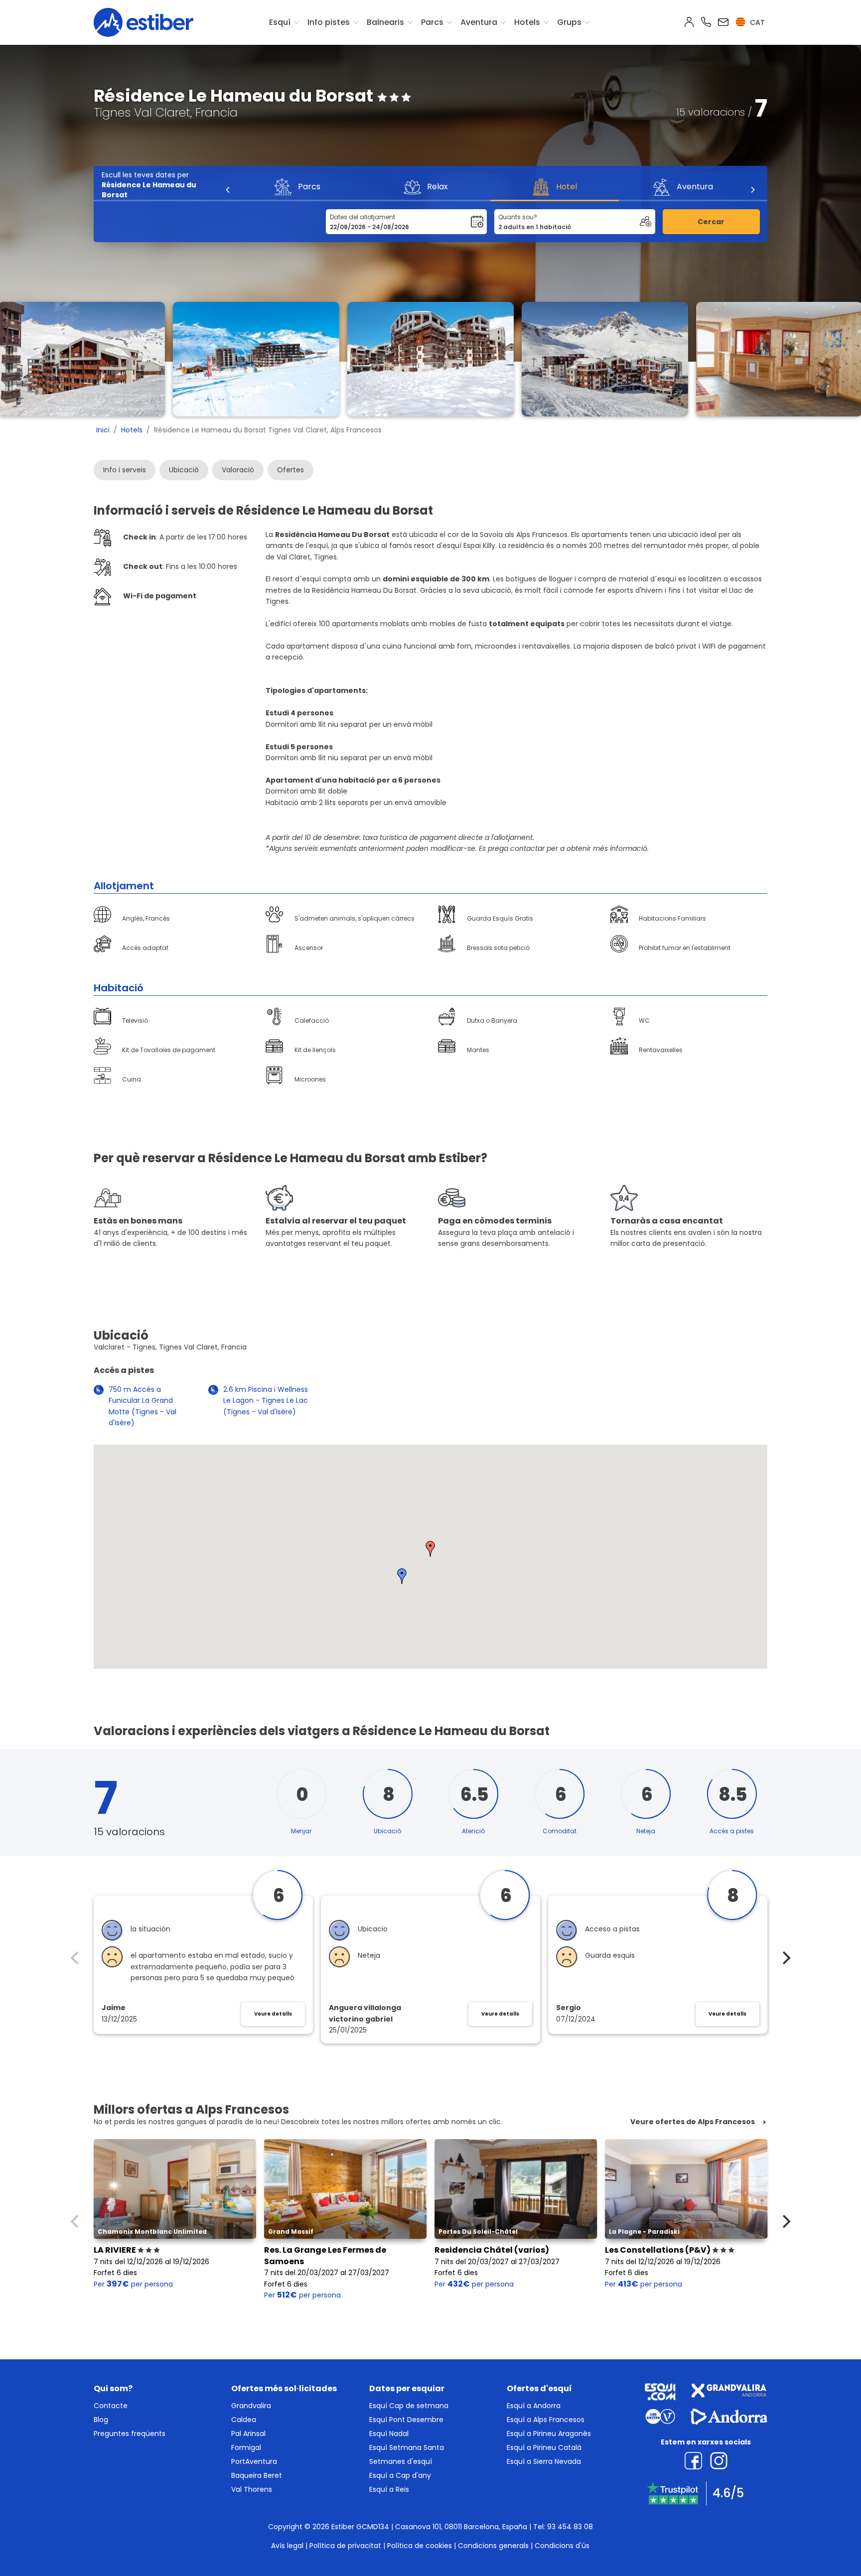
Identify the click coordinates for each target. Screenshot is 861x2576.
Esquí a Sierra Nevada (544, 2461)
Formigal (246, 2447)
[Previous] (228, 190)
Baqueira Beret (257, 2475)
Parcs (432, 22)
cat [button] (756, 22)
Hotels (527, 22)
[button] (430, 1549)
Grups (569, 22)
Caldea (244, 2420)
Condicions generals (493, 2546)
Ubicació (184, 470)
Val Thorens (252, 2489)
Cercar (711, 222)
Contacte (111, 2406)
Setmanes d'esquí (401, 2461)
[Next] (752, 190)
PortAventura (254, 2461)
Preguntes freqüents (130, 2434)
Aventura (479, 22)
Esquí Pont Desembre (406, 2420)
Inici (103, 430)
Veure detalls (273, 2014)
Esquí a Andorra (534, 2406)
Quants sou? (518, 217)
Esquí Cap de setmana (409, 2406)
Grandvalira (251, 2406)
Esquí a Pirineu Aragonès (549, 2434)
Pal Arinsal (248, 2434)
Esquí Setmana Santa (407, 2447)
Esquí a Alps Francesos (546, 2420)
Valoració (238, 470)
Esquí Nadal (389, 2434)
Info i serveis (125, 470)
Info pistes (329, 22)
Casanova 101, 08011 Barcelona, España (461, 2527)
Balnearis (385, 22)
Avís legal (287, 2546)
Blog (101, 2420)
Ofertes (290, 470)
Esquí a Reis (389, 2489)
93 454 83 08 (570, 2527)
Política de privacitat (345, 2546)
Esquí (280, 22)
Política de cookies (420, 2546)
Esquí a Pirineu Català (544, 2447)
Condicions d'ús (562, 2546)
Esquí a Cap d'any (400, 2475)
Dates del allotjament (362, 217)
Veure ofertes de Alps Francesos (693, 2122)
